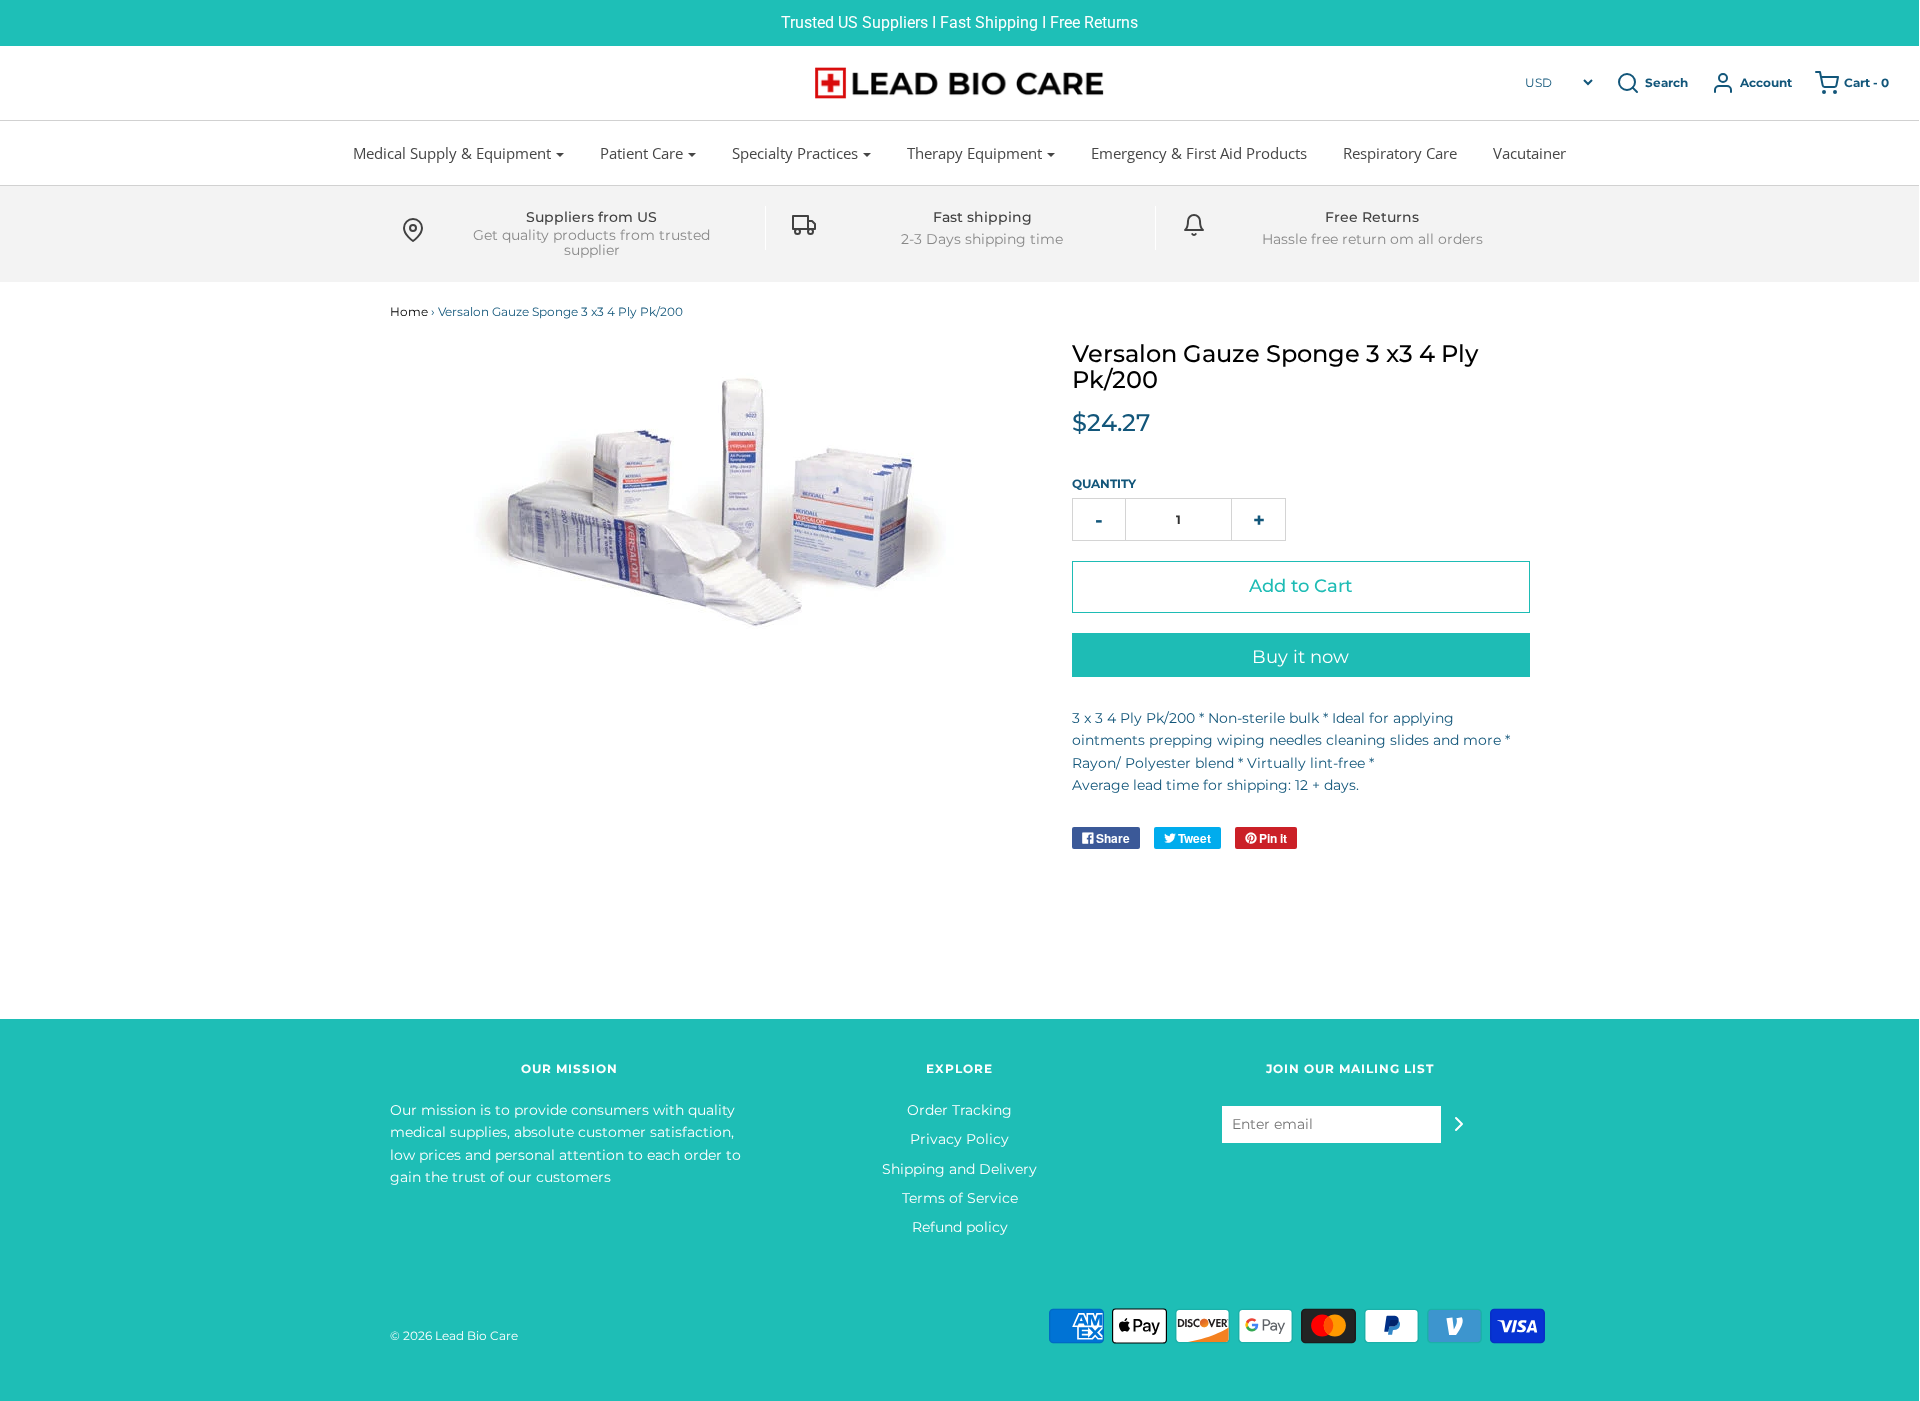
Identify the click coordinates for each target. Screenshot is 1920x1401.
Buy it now (1300, 657)
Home (409, 311)
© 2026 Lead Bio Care (454, 1335)
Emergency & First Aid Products (1199, 153)
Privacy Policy (959, 1139)
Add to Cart (1300, 586)
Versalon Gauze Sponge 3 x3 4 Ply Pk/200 (1275, 366)
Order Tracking (959, 1110)
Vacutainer (1529, 153)
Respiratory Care (1400, 153)
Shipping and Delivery (959, 1169)
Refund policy (960, 1227)
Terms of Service (960, 1198)
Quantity (1104, 483)
